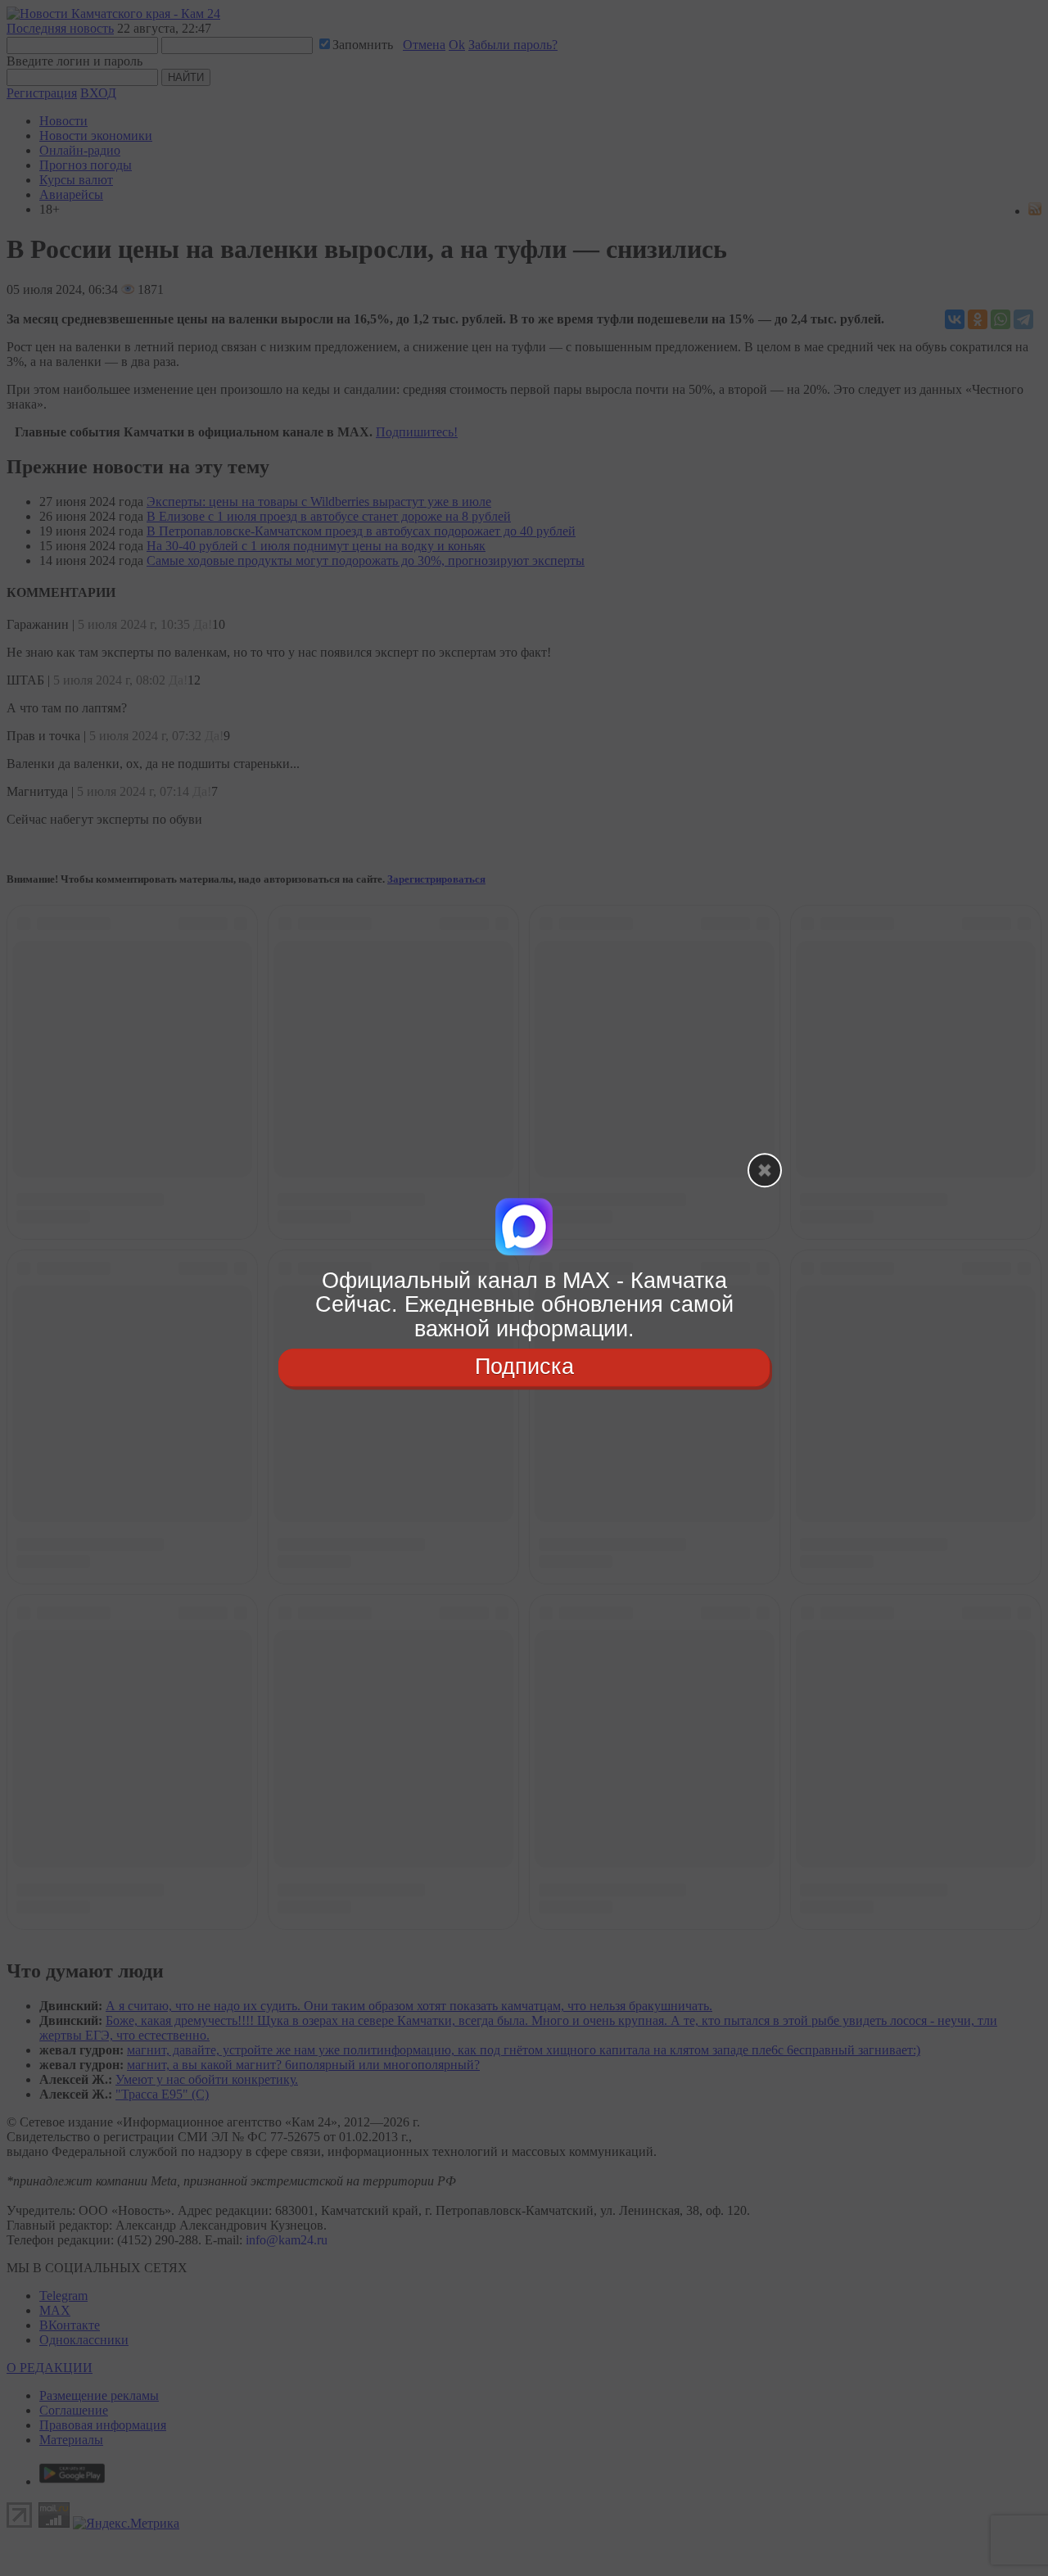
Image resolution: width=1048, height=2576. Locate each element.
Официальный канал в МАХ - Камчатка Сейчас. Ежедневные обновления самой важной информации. (524, 1305)
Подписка (524, 1367)
